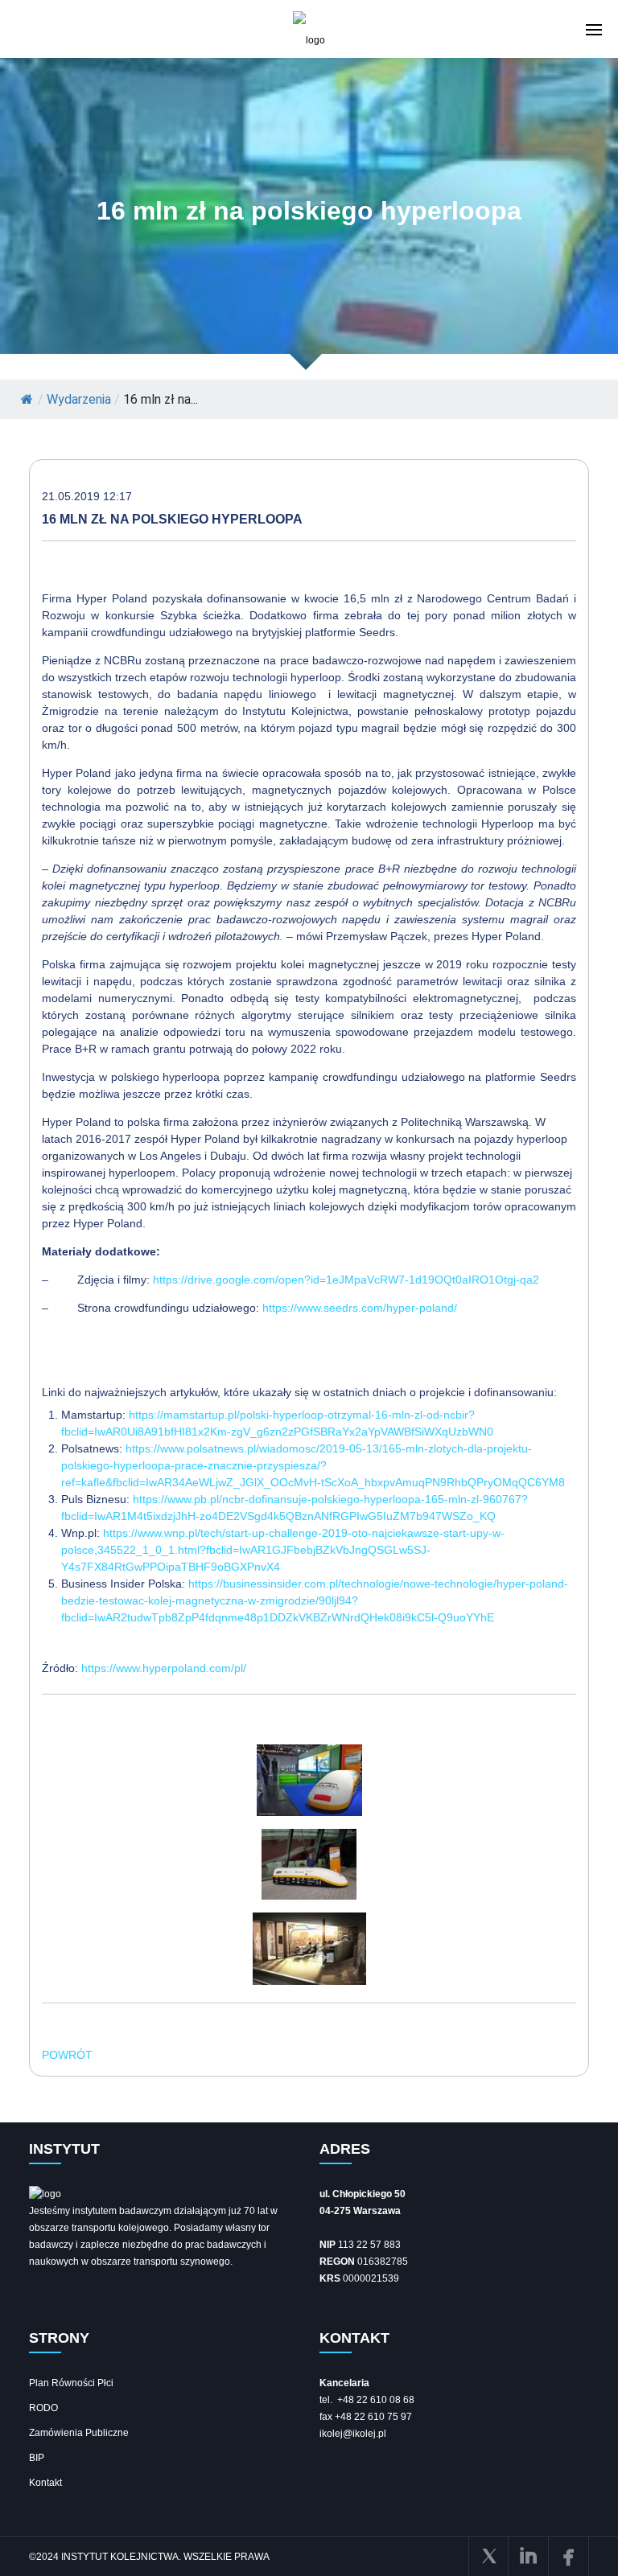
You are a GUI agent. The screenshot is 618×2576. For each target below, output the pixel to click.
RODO (43, 2408)
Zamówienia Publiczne (79, 2433)
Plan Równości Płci (71, 2383)
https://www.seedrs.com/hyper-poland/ (360, 1308)
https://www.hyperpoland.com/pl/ (164, 1668)
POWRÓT (67, 2055)
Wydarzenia (79, 399)
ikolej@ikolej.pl (353, 2434)
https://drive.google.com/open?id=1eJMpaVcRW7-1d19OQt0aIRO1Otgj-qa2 (346, 1280)
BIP (37, 2458)
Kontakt (45, 2483)
